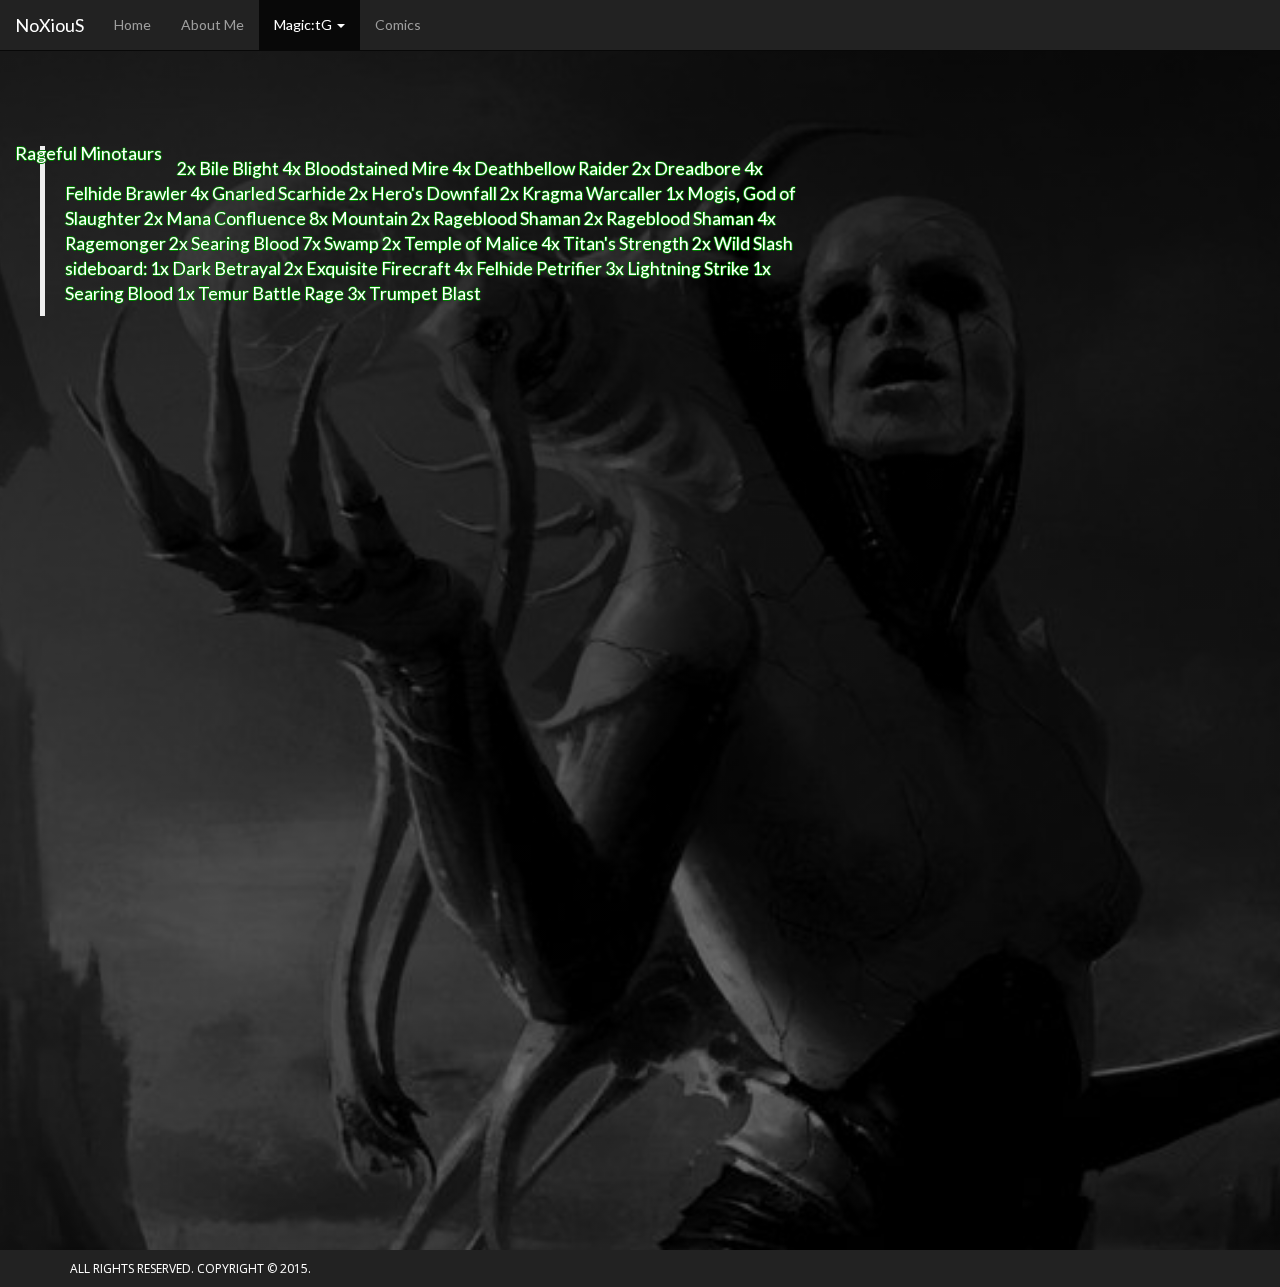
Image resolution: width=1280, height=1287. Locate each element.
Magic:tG (304, 24)
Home (132, 24)
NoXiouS (49, 25)
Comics (398, 24)
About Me (212, 24)
